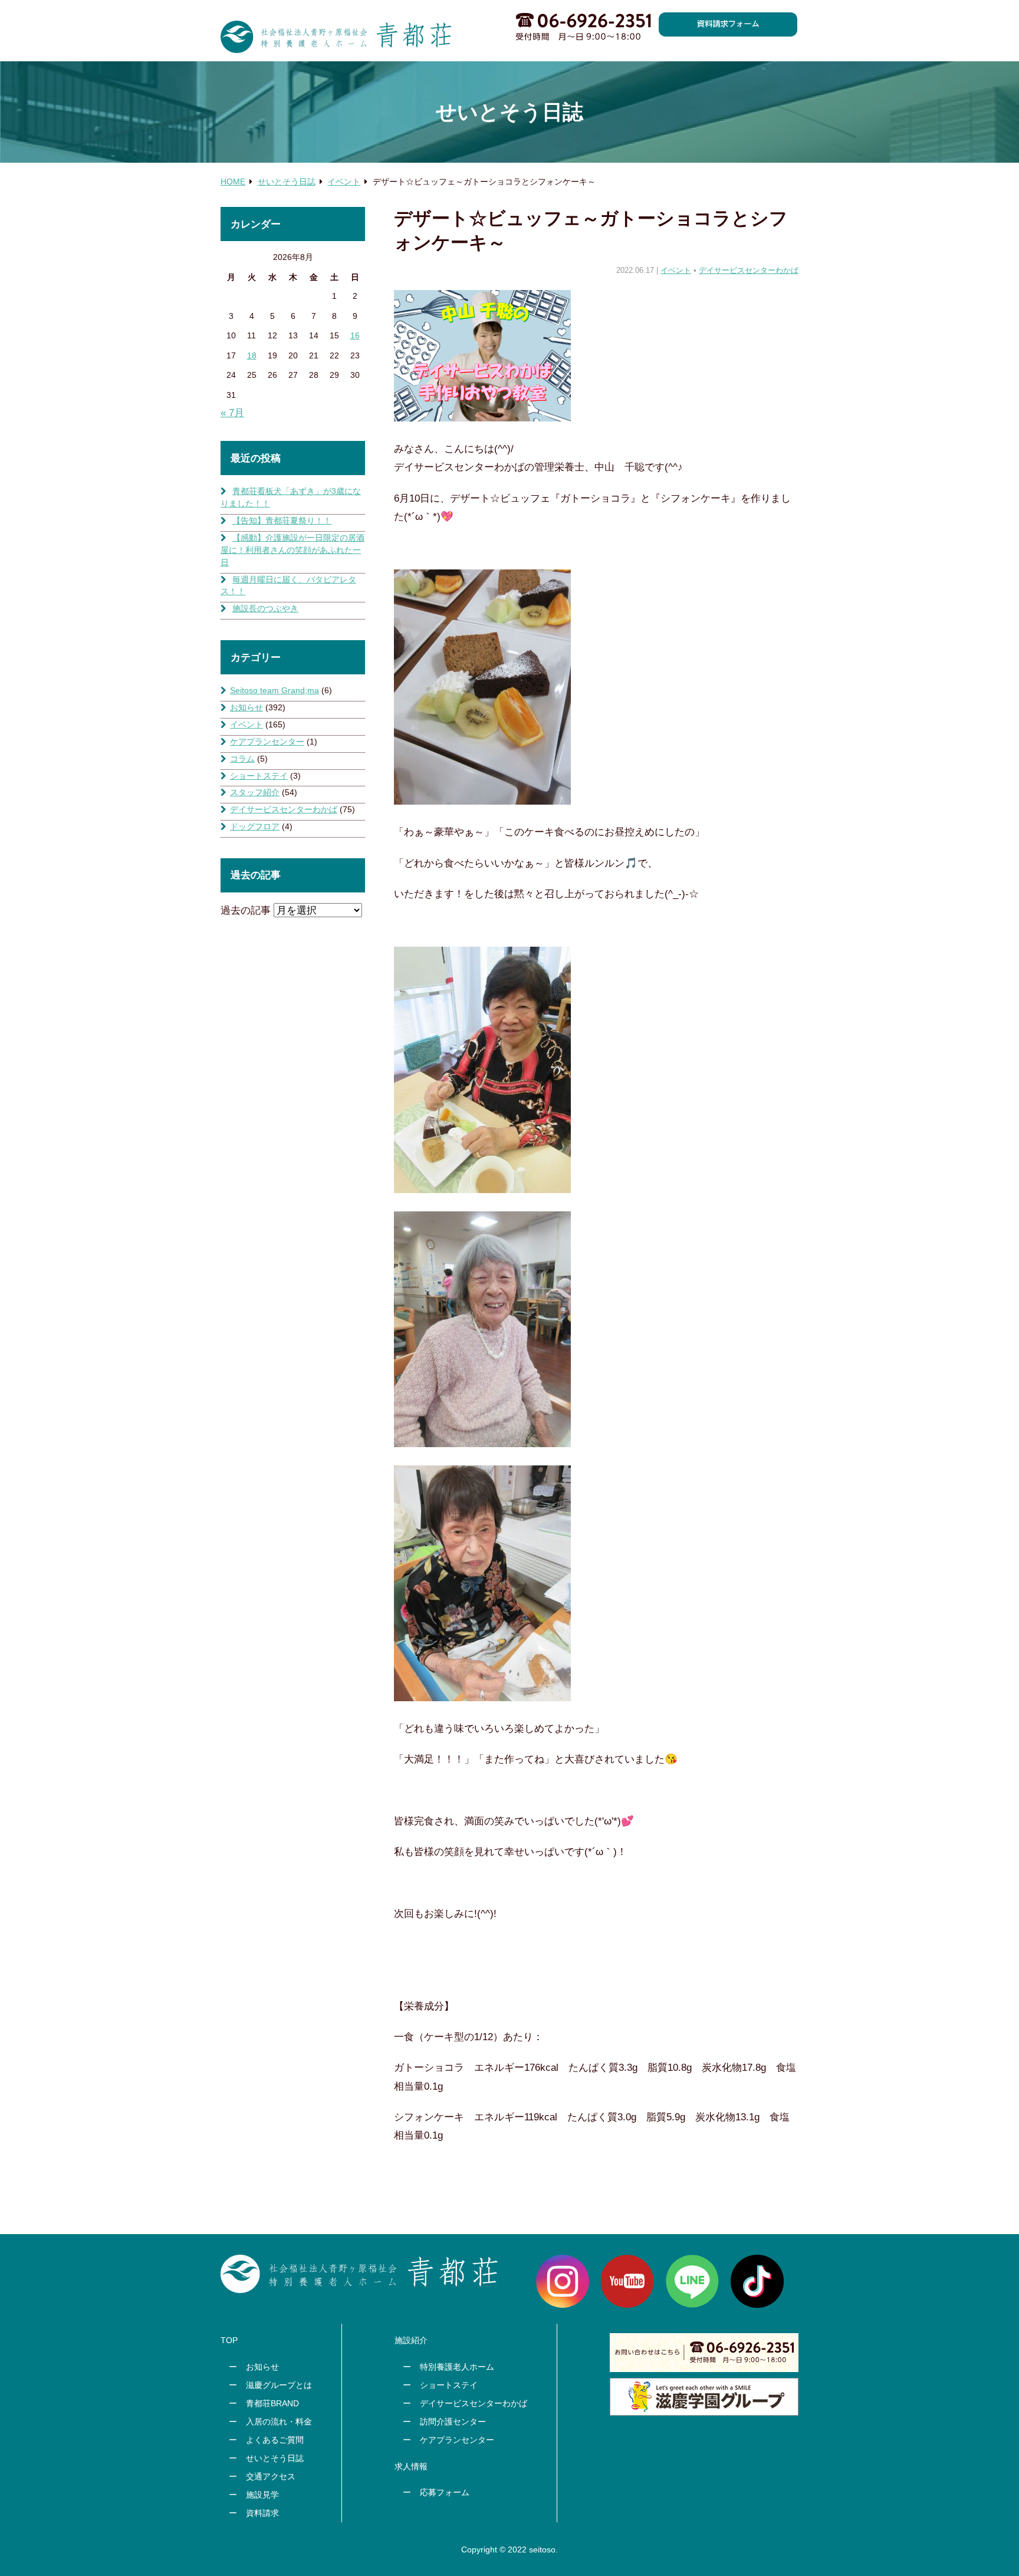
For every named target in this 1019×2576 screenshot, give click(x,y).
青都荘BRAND (272, 2403)
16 (355, 335)
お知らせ (246, 707)
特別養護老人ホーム (457, 2367)
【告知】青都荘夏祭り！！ (282, 521)
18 (252, 355)
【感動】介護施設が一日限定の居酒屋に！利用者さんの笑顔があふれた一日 (292, 550)
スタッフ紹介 (255, 792)
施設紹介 (411, 2340)
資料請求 (262, 2513)
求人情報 (411, 2466)
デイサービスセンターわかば (749, 271)
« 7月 (232, 413)
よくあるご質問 (275, 2440)
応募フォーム (445, 2492)
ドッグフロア (255, 826)
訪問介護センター (453, 2422)
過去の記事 (246, 910)
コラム (242, 759)
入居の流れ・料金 (279, 2422)
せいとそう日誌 (275, 2458)
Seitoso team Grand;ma (275, 690)
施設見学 (262, 2495)
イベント (676, 271)
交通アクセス (271, 2476)
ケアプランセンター (267, 742)
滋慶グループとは (279, 2385)
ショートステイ (259, 776)
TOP (229, 2340)
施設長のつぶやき (265, 608)
